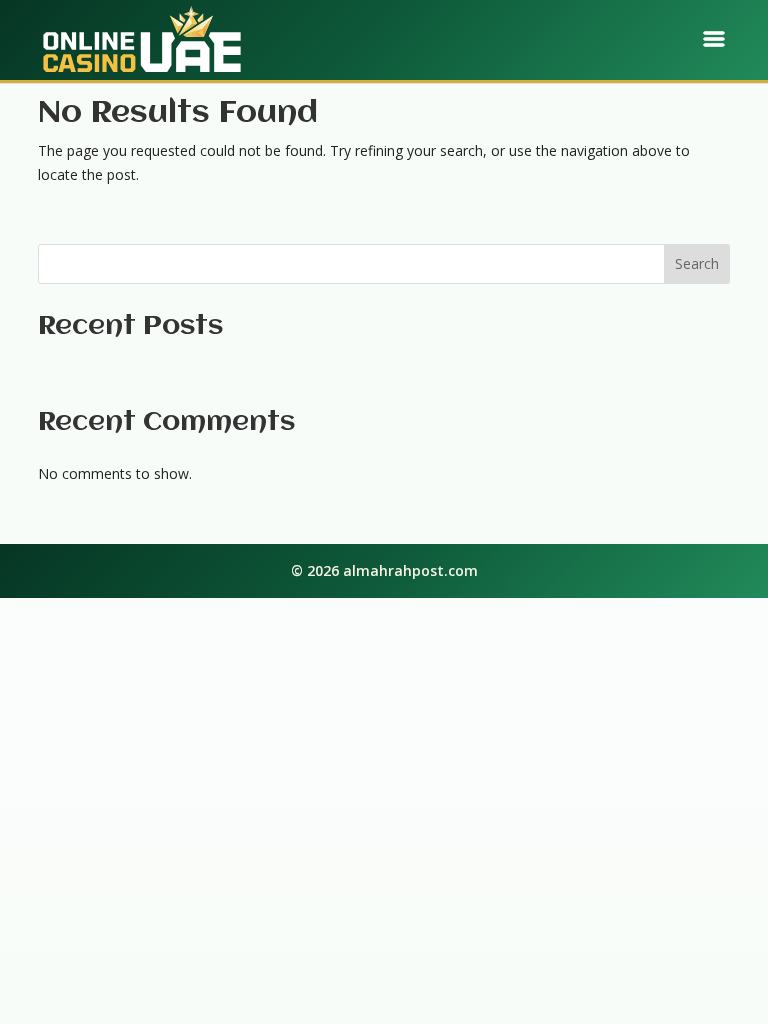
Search (697, 263)
